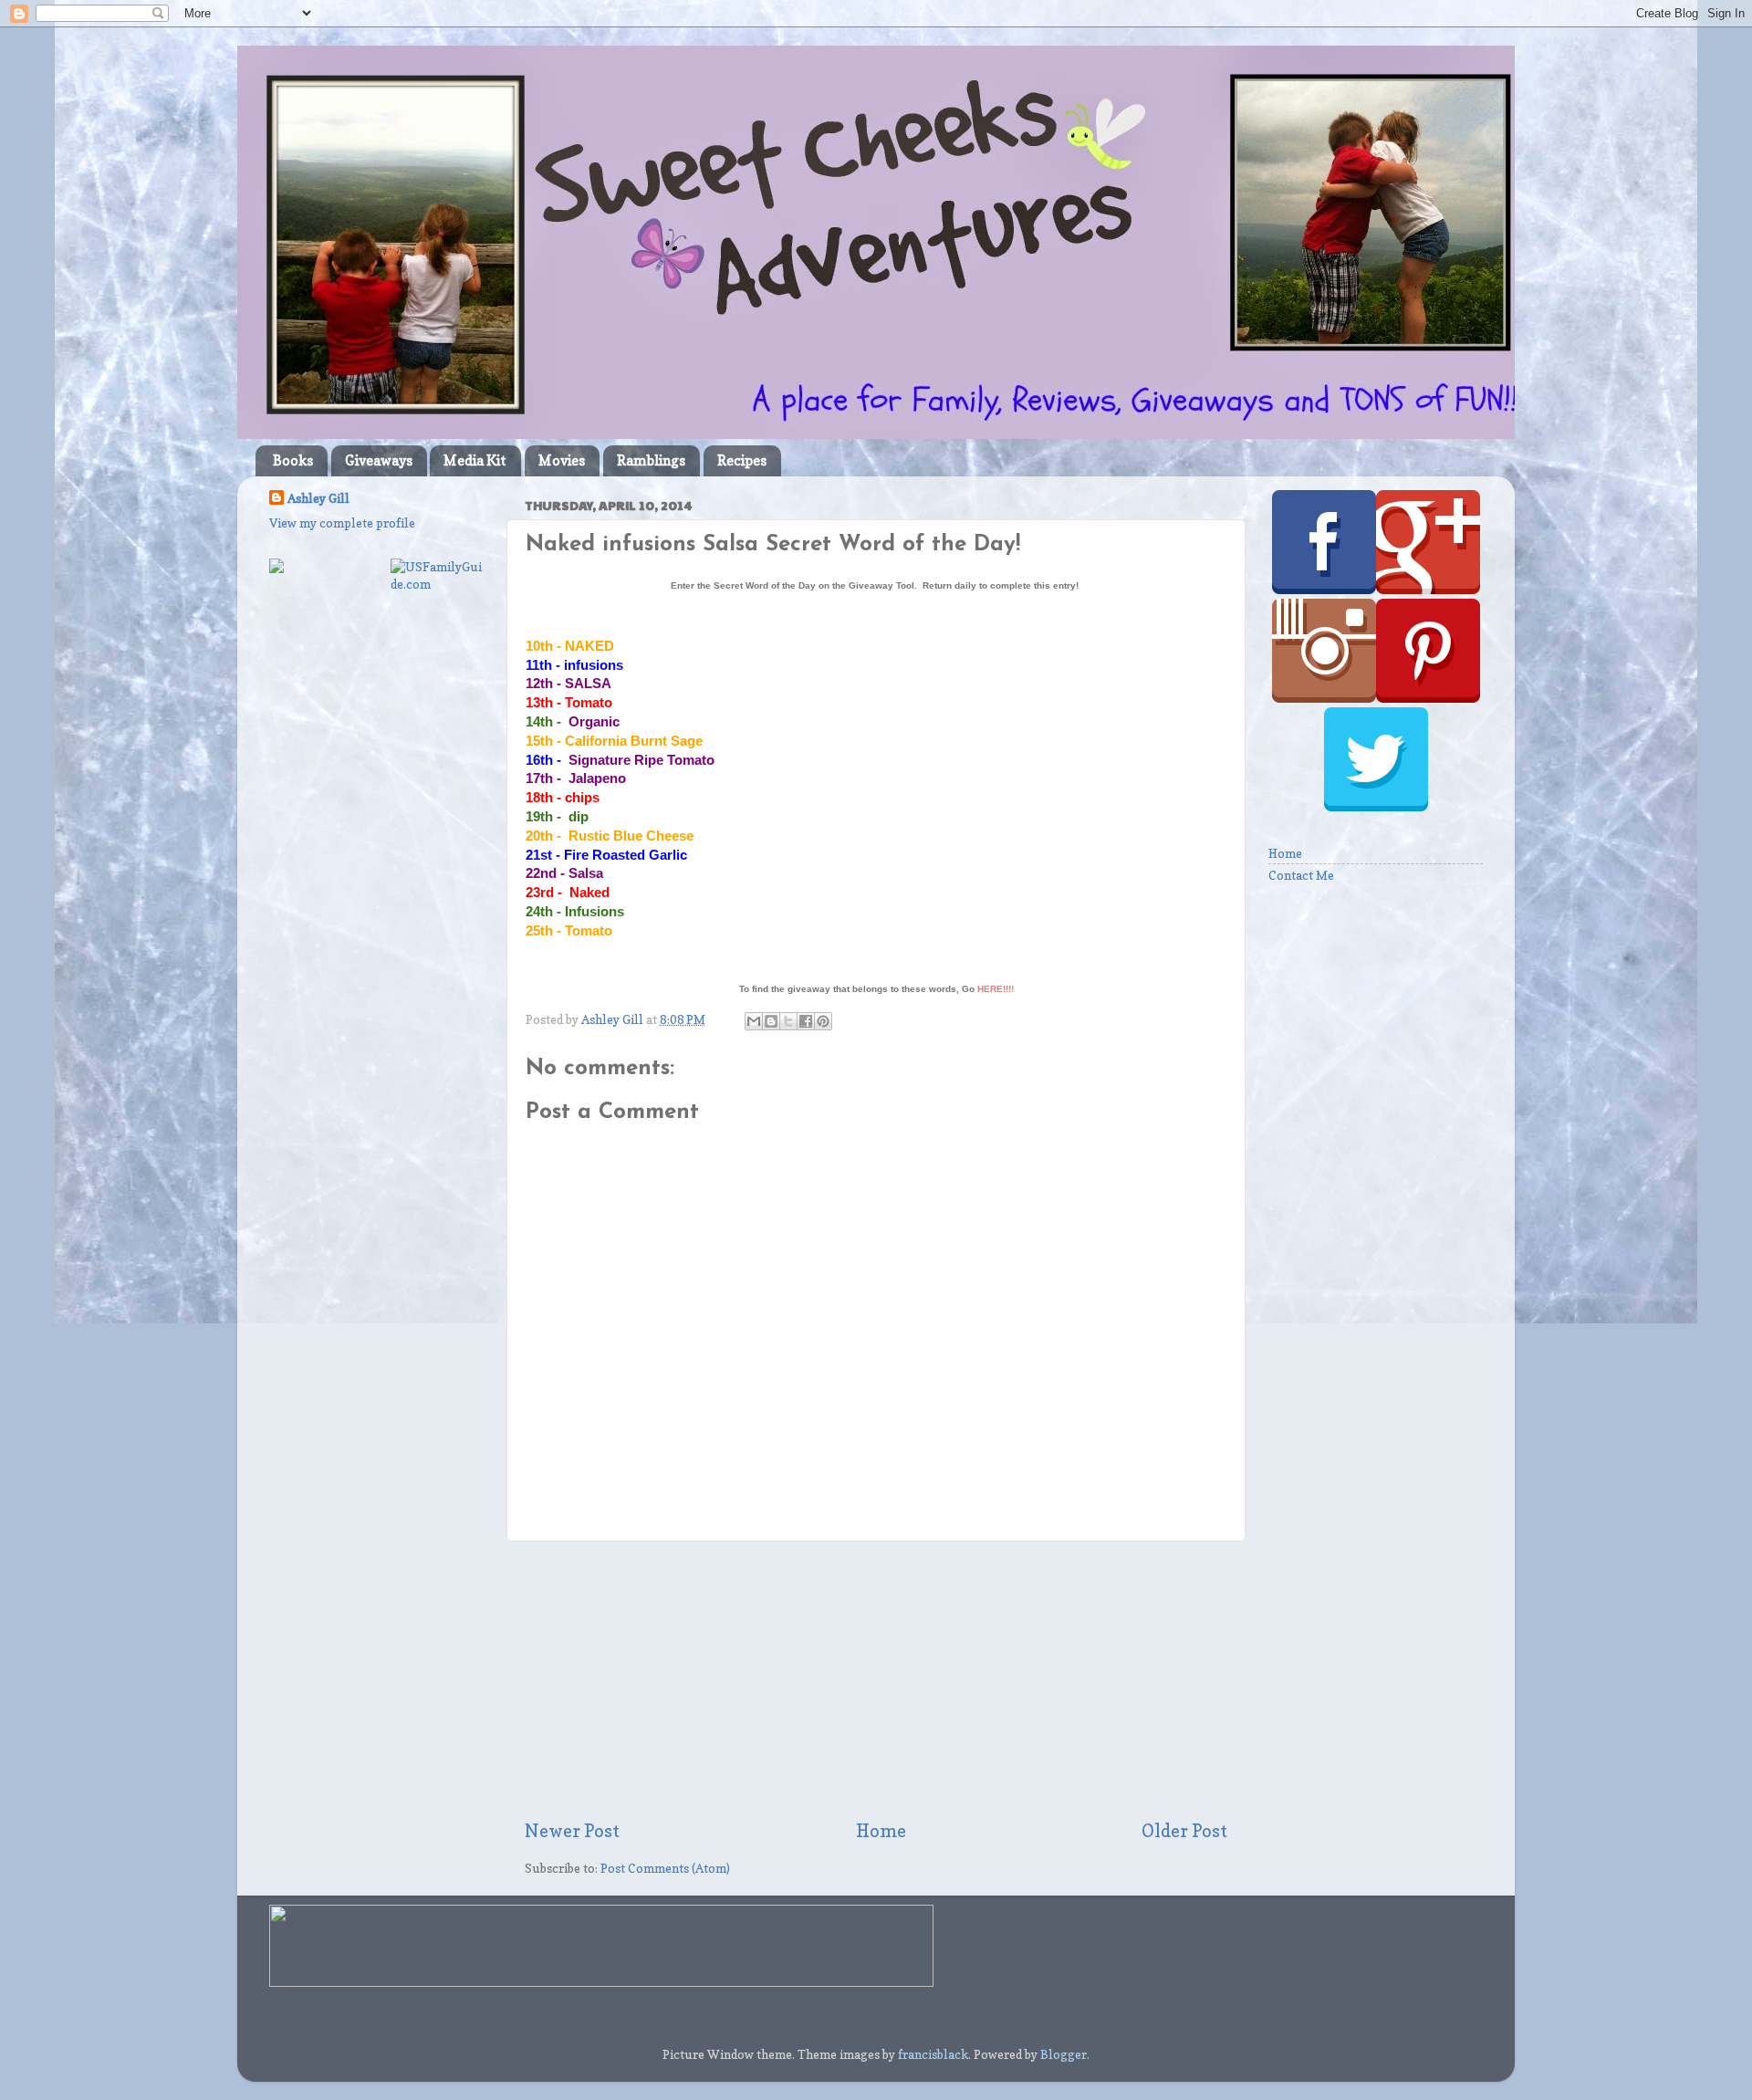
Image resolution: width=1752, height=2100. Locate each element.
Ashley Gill (318, 498)
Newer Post (572, 1831)
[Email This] (754, 1021)
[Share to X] (788, 1021)
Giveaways (379, 460)
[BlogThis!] (771, 1021)
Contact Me (1301, 875)
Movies (562, 460)
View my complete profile (342, 523)
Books (293, 460)
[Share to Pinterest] (823, 1021)
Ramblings (651, 460)
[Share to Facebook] (806, 1021)
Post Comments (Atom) (665, 1868)
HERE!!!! (996, 989)
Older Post (1184, 1831)
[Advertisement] (876, 1680)
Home (881, 1831)
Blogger (1064, 2054)
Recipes (742, 460)
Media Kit (475, 460)
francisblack (933, 2054)
